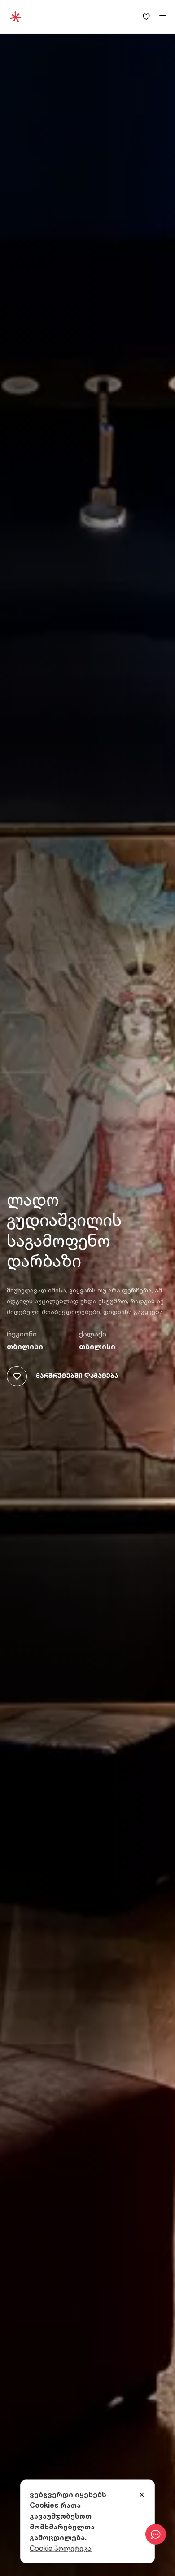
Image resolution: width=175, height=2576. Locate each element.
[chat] (156, 2534)
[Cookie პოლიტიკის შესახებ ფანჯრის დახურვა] (142, 2495)
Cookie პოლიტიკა (61, 2548)
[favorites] (146, 17)
